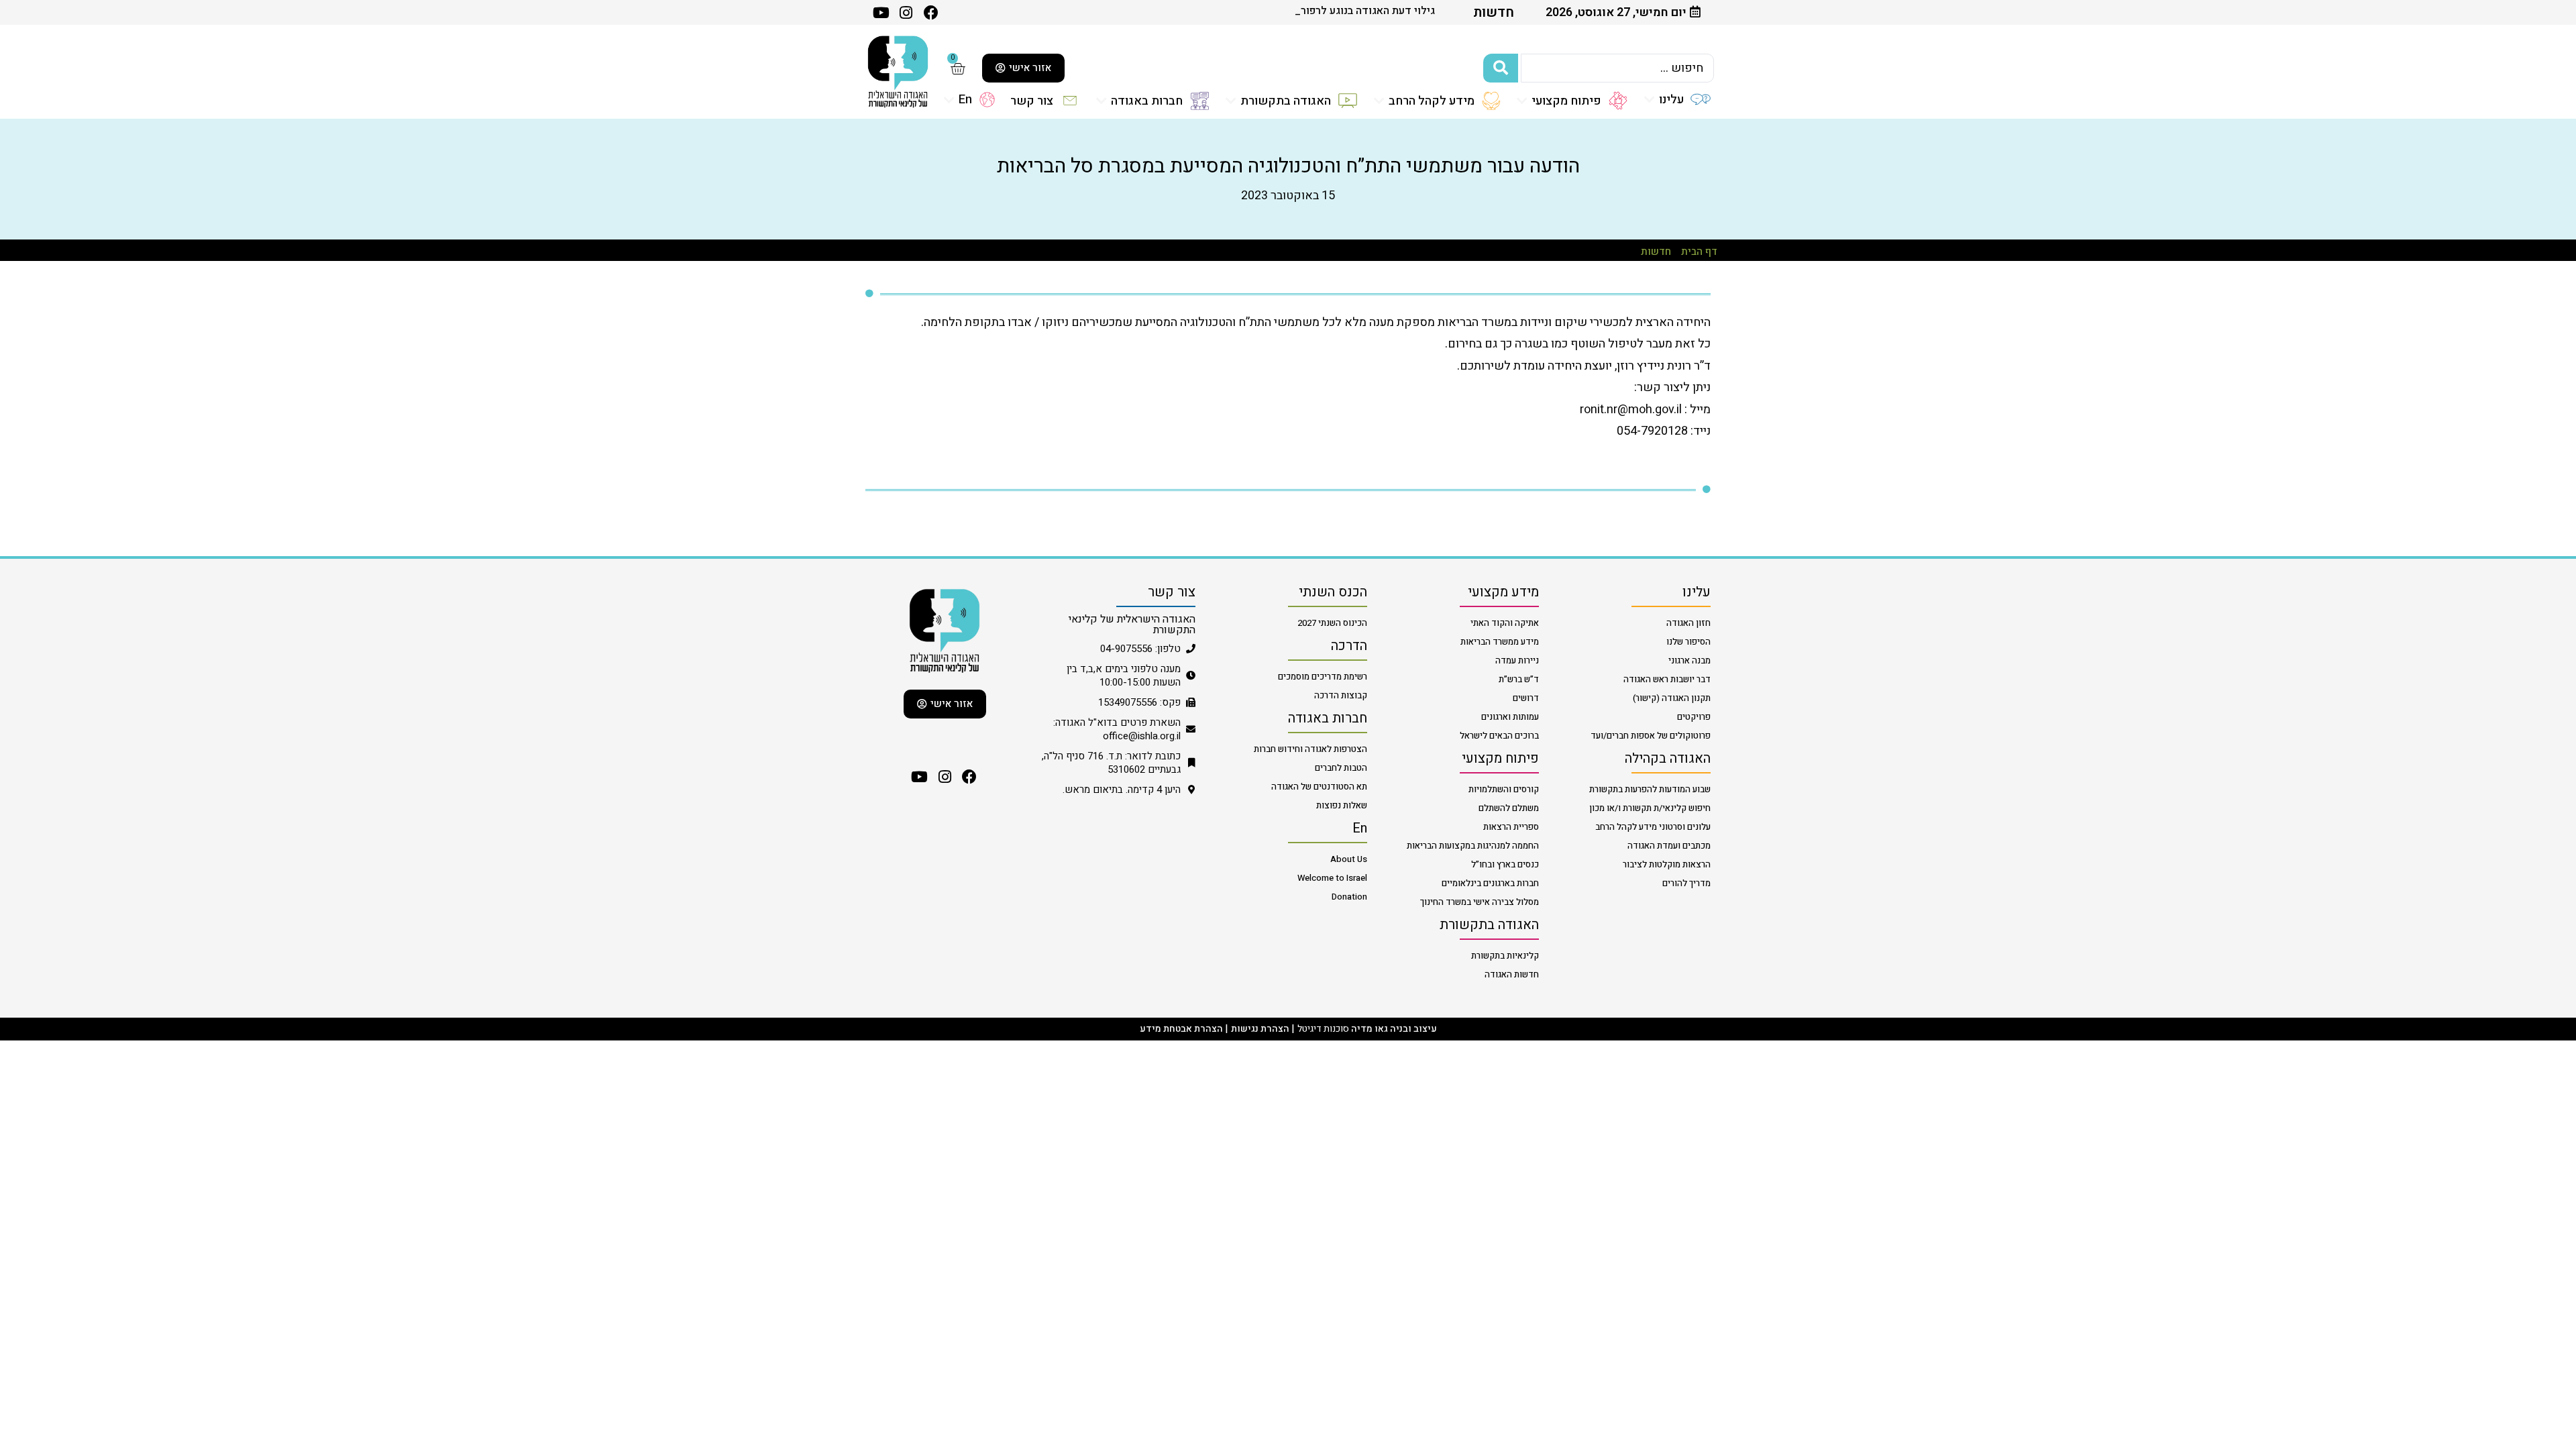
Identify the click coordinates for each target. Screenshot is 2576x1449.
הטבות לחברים (1341, 768)
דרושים (1526, 698)
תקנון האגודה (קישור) (1672, 698)
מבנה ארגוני (1689, 660)
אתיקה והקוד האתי (1505, 623)
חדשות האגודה (1512, 974)
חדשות (1656, 252)
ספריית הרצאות (1511, 827)
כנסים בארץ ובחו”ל (1505, 864)
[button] (1677, 99)
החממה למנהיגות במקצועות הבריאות (1473, 846)
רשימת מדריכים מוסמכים (1323, 677)
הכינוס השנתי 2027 (1332, 623)
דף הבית (1699, 252)
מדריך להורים (1686, 883)
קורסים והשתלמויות (1504, 789)
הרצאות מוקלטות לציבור (1667, 864)
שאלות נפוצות (1342, 805)
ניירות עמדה (1517, 660)
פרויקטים (1694, 717)
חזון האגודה (1688, 623)
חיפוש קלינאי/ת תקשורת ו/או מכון (1650, 808)
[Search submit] (1501, 68)
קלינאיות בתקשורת (1505, 956)
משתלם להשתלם (1509, 808)
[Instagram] (944, 777)
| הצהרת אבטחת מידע (1184, 1029)
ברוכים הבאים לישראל (1499, 736)
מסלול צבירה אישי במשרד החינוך (1480, 902)
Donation (1349, 897)
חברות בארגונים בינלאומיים (1490, 883)
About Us (1349, 859)
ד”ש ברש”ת (1519, 679)
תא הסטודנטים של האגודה (1319, 787)
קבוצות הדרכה (1341, 695)
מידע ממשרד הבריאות (1500, 642)
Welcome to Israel (1332, 878)
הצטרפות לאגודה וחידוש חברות (1310, 749)
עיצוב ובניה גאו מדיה (1394, 1029)
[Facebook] (970, 777)
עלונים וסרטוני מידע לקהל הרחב (1653, 827)
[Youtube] (881, 12)
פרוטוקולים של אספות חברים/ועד (1651, 736)
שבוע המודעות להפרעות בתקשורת (1650, 789)
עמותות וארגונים (1510, 717)
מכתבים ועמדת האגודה (1669, 846)
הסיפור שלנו (1688, 642)
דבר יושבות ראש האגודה (1667, 679)
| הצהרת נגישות (1263, 1029)
